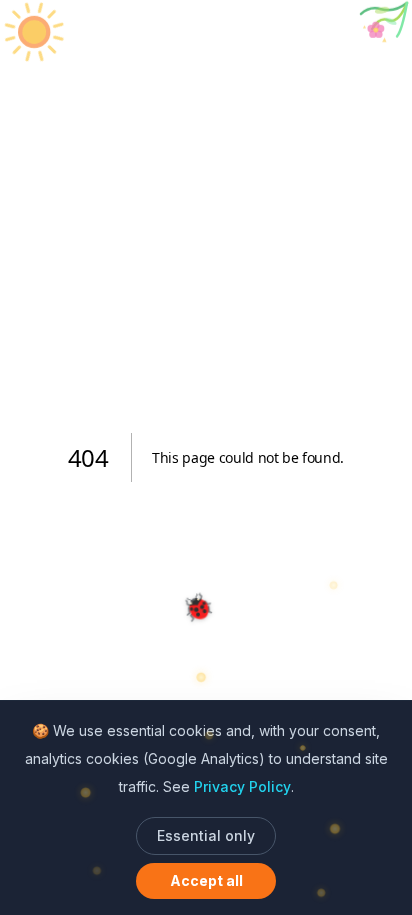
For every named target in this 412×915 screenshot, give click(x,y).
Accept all (206, 880)
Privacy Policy (242, 786)
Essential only (206, 835)
